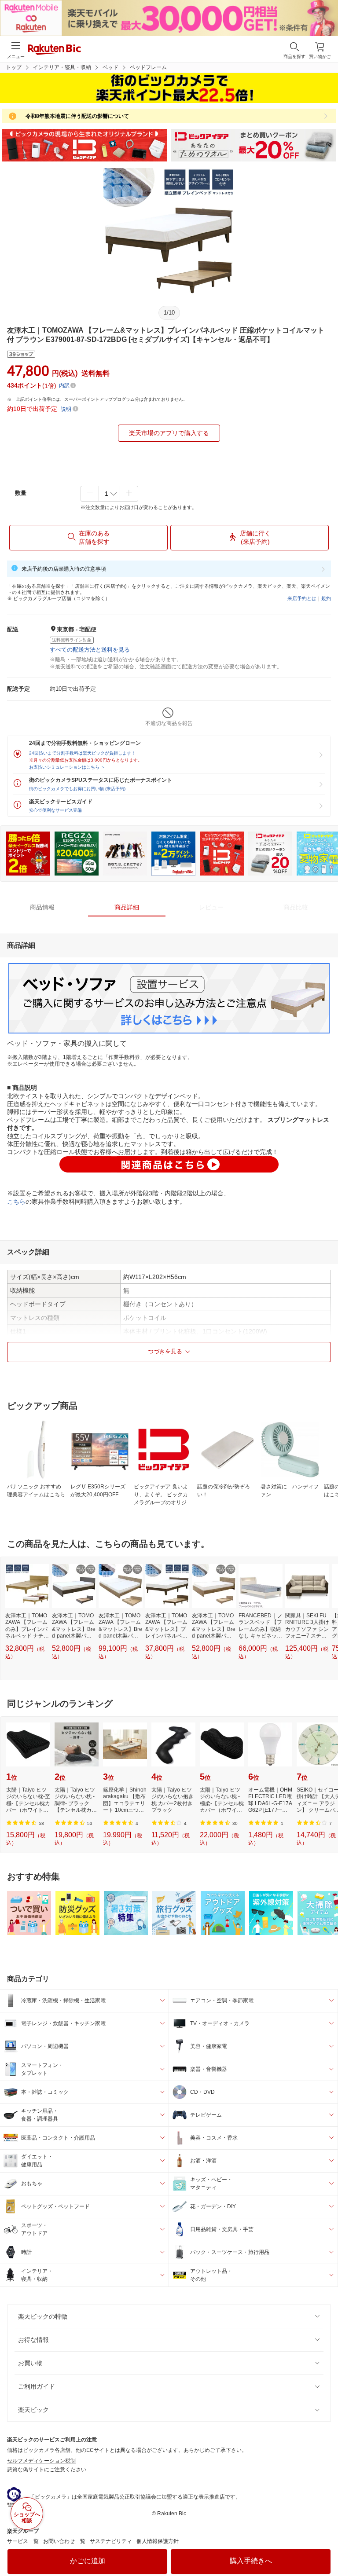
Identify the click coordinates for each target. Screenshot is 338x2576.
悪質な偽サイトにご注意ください (47, 2470)
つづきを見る (165, 1351)
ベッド (110, 67)
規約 (326, 598)
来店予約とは (302, 598)
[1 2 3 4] (109, 494)
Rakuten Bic (55, 50)
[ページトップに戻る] (325, 2547)
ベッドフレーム (148, 67)
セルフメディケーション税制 (41, 2461)
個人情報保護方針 (158, 2541)
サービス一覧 (23, 2541)
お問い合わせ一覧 (64, 2541)
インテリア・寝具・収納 (62, 67)
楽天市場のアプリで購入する (169, 433)
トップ (14, 67)
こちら (16, 1202)
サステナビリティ (111, 2541)
